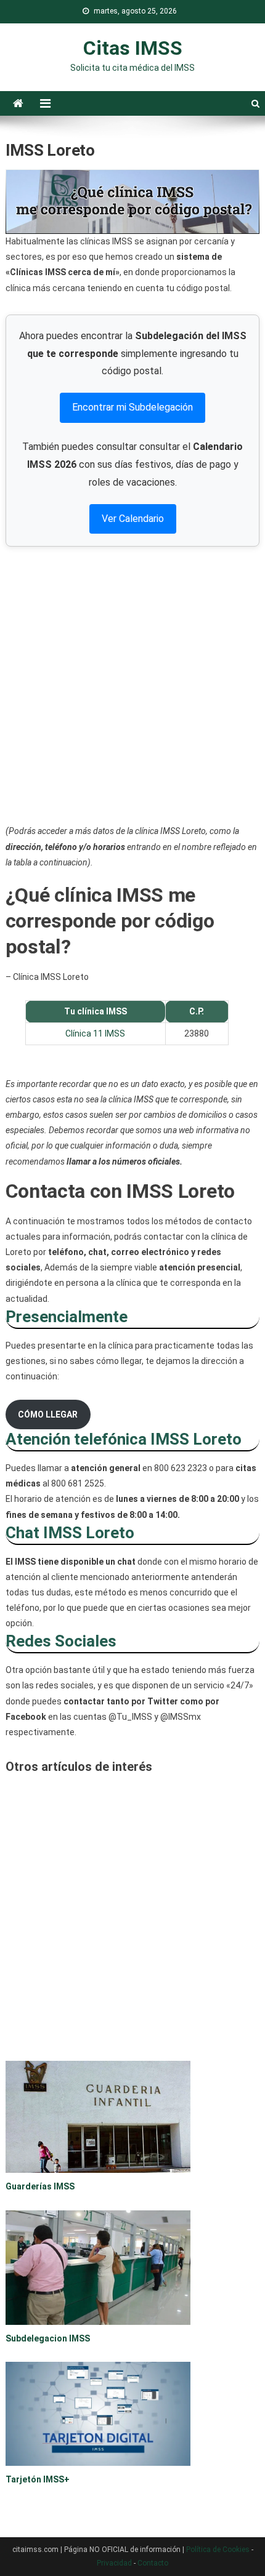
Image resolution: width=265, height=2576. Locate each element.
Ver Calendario (133, 519)
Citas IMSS (133, 48)
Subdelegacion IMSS (48, 2338)
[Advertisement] (132, 685)
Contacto (153, 2563)
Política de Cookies (218, 2550)
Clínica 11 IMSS (95, 1033)
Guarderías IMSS (40, 2186)
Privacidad (114, 2563)
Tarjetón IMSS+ (38, 2479)
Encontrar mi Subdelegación (132, 407)
